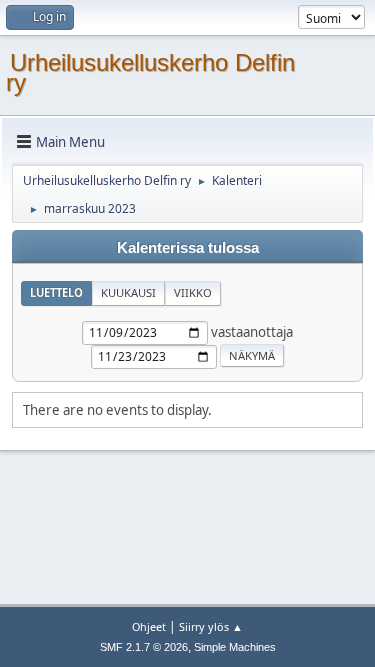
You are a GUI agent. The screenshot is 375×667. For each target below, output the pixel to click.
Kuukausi (128, 292)
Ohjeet (149, 626)
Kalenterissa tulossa (188, 248)
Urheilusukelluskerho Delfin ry (150, 72)
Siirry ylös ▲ (211, 626)
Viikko (193, 292)
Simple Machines (235, 647)
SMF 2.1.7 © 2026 (144, 647)
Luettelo (56, 292)
